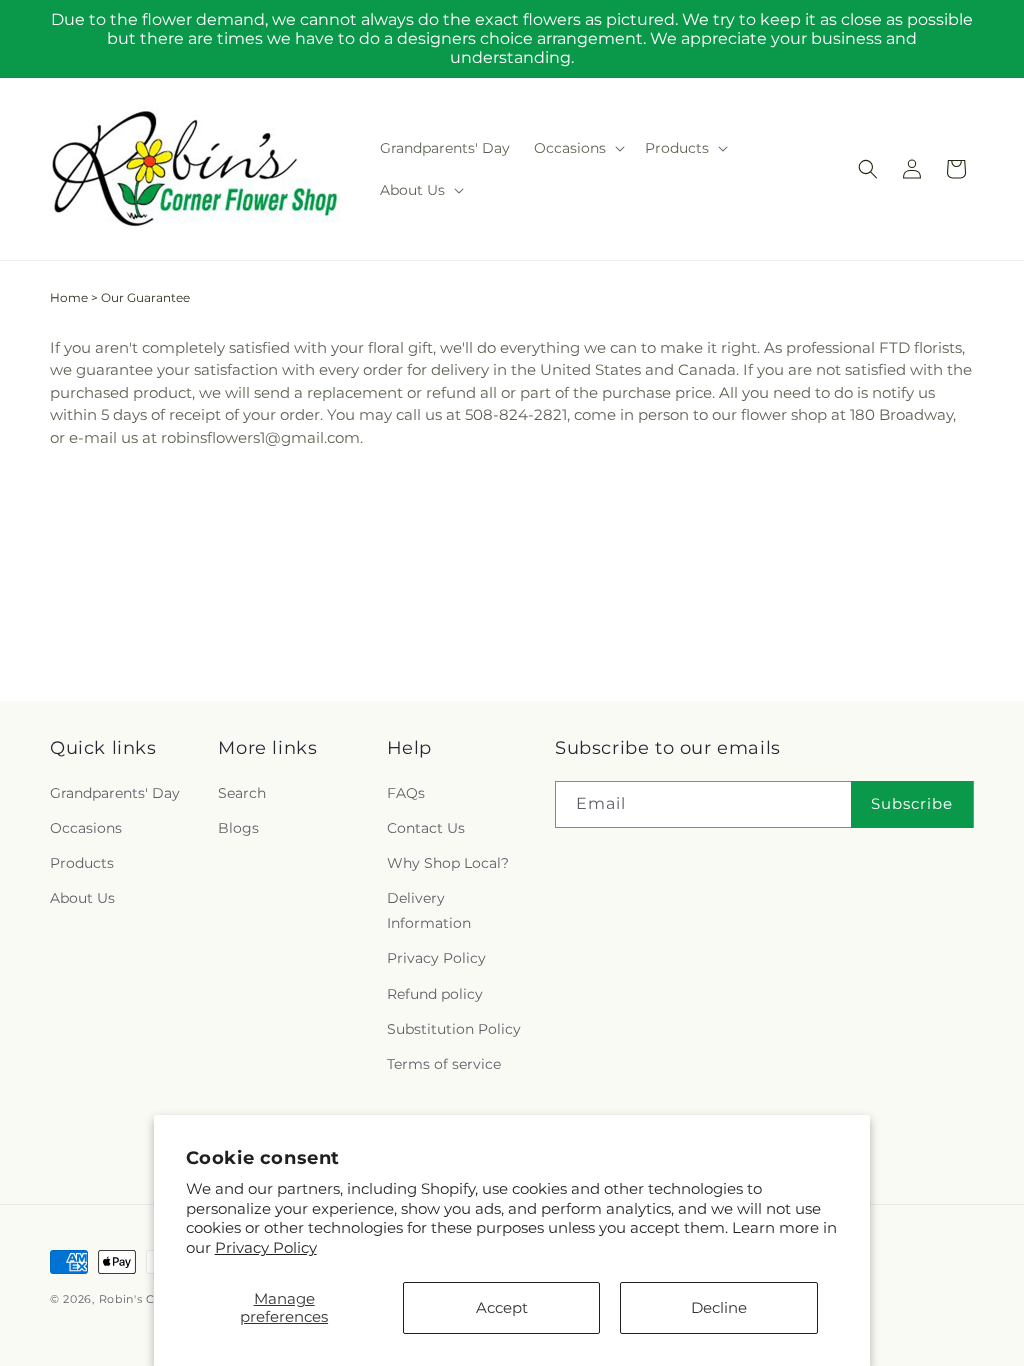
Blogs (238, 828)
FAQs (406, 793)
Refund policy (435, 994)
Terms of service (444, 1064)
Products (82, 863)
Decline (719, 1307)
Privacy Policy (266, 1247)
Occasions (86, 828)
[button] (577, 148)
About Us (82, 898)
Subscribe (912, 803)
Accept (502, 1307)
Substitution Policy (454, 1029)
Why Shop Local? (448, 863)
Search (242, 793)
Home (69, 297)
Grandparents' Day (115, 793)
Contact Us (426, 828)
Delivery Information (429, 910)
